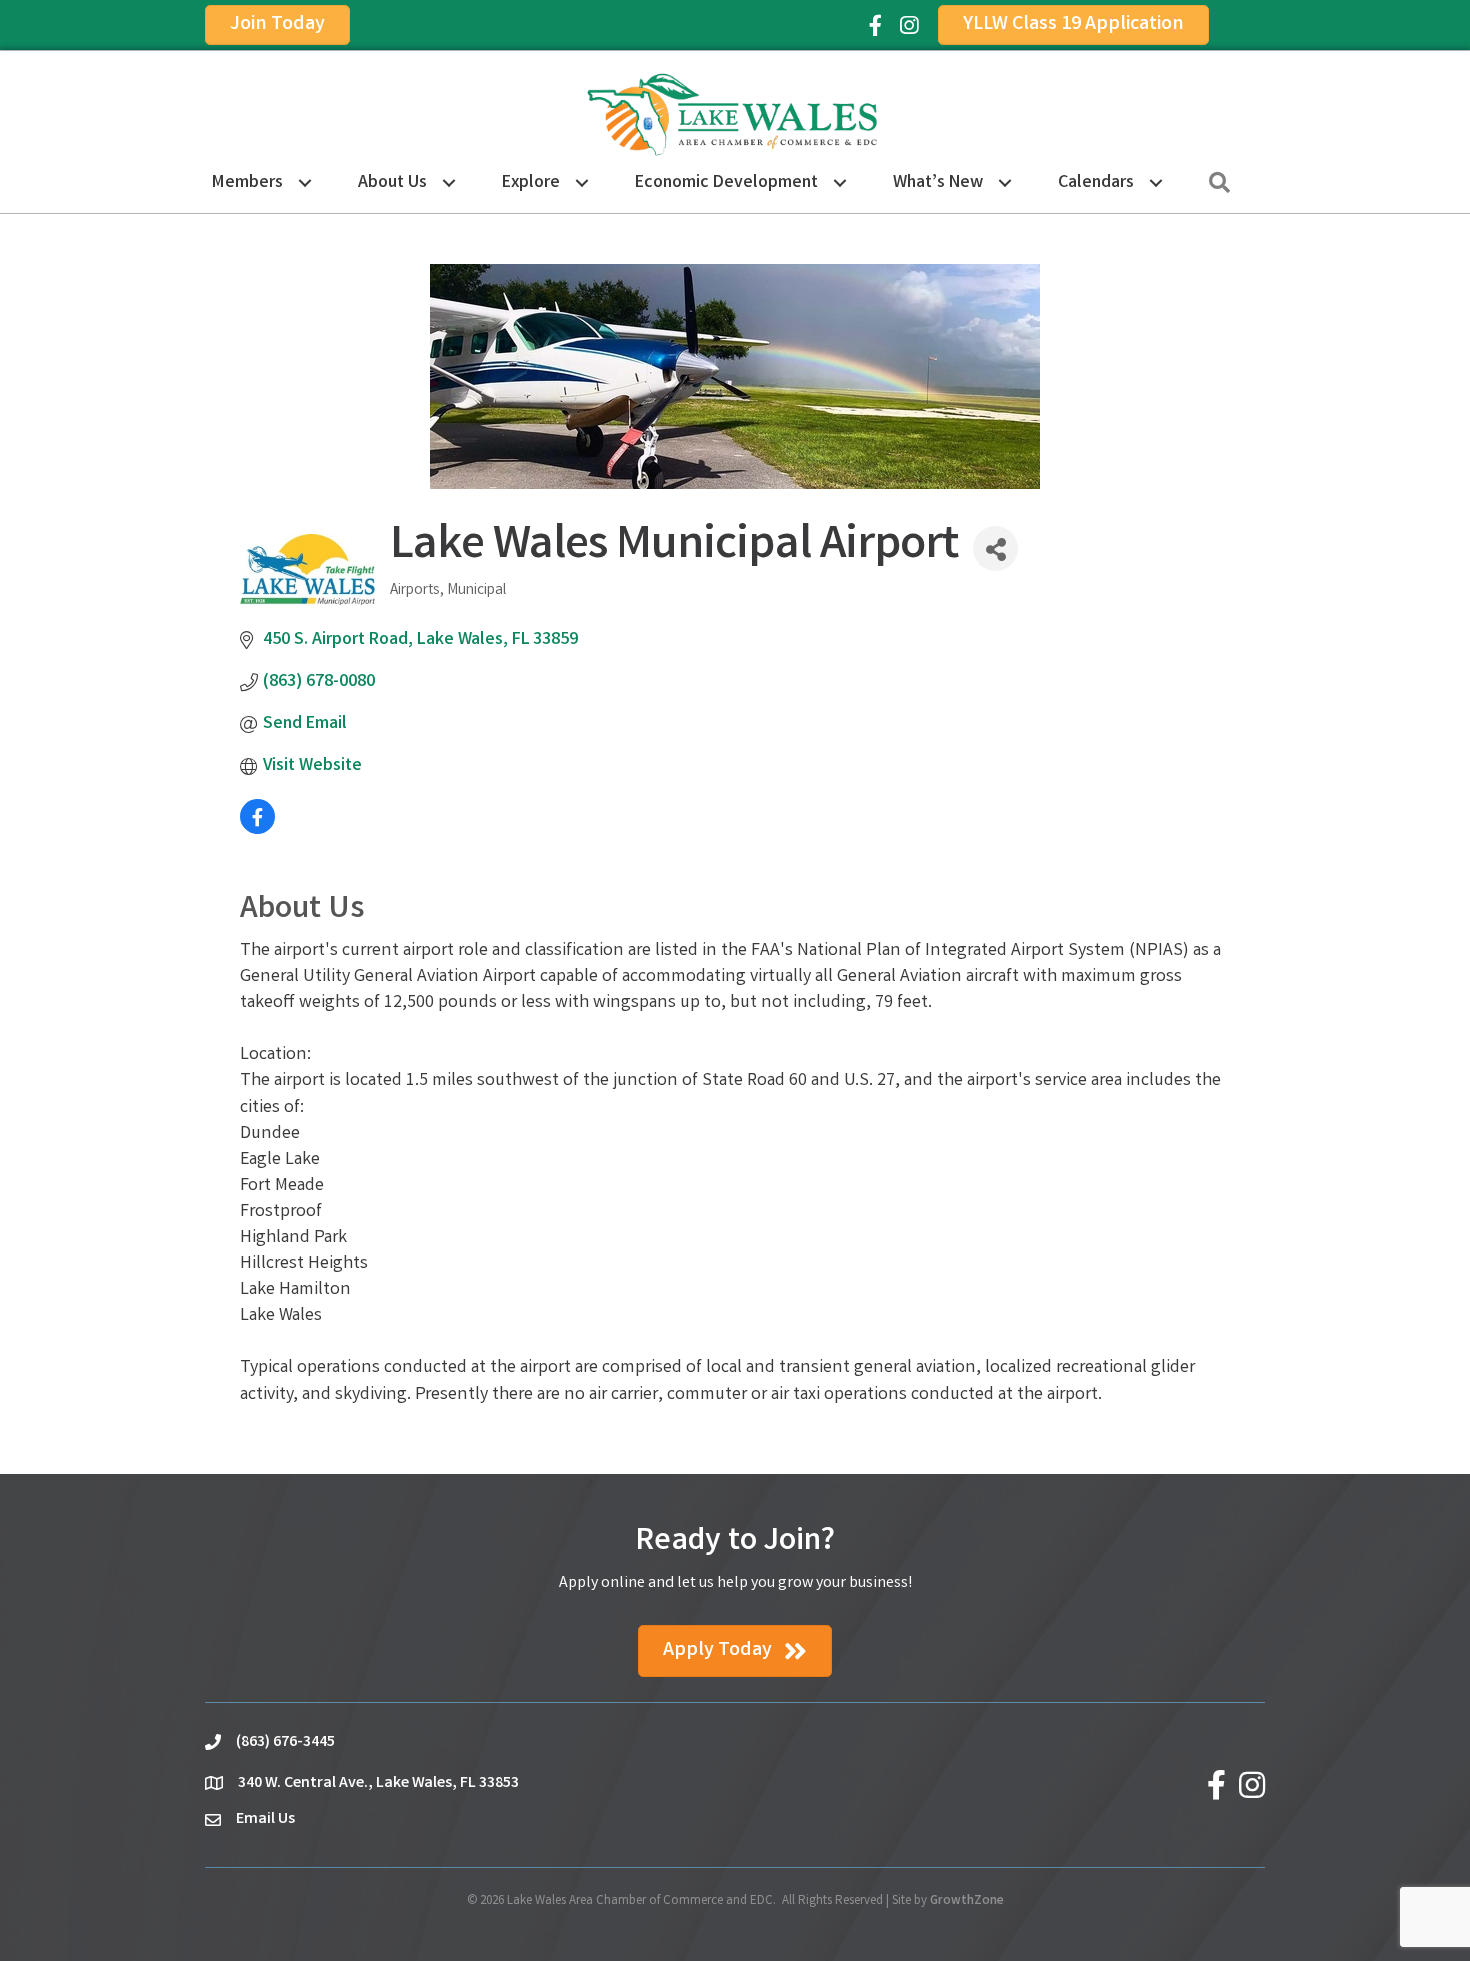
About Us (392, 183)
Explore (531, 183)
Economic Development (726, 183)
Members (247, 183)
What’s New (938, 183)
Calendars (1096, 183)
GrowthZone (967, 1901)
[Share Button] (995, 548)
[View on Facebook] (257, 830)
